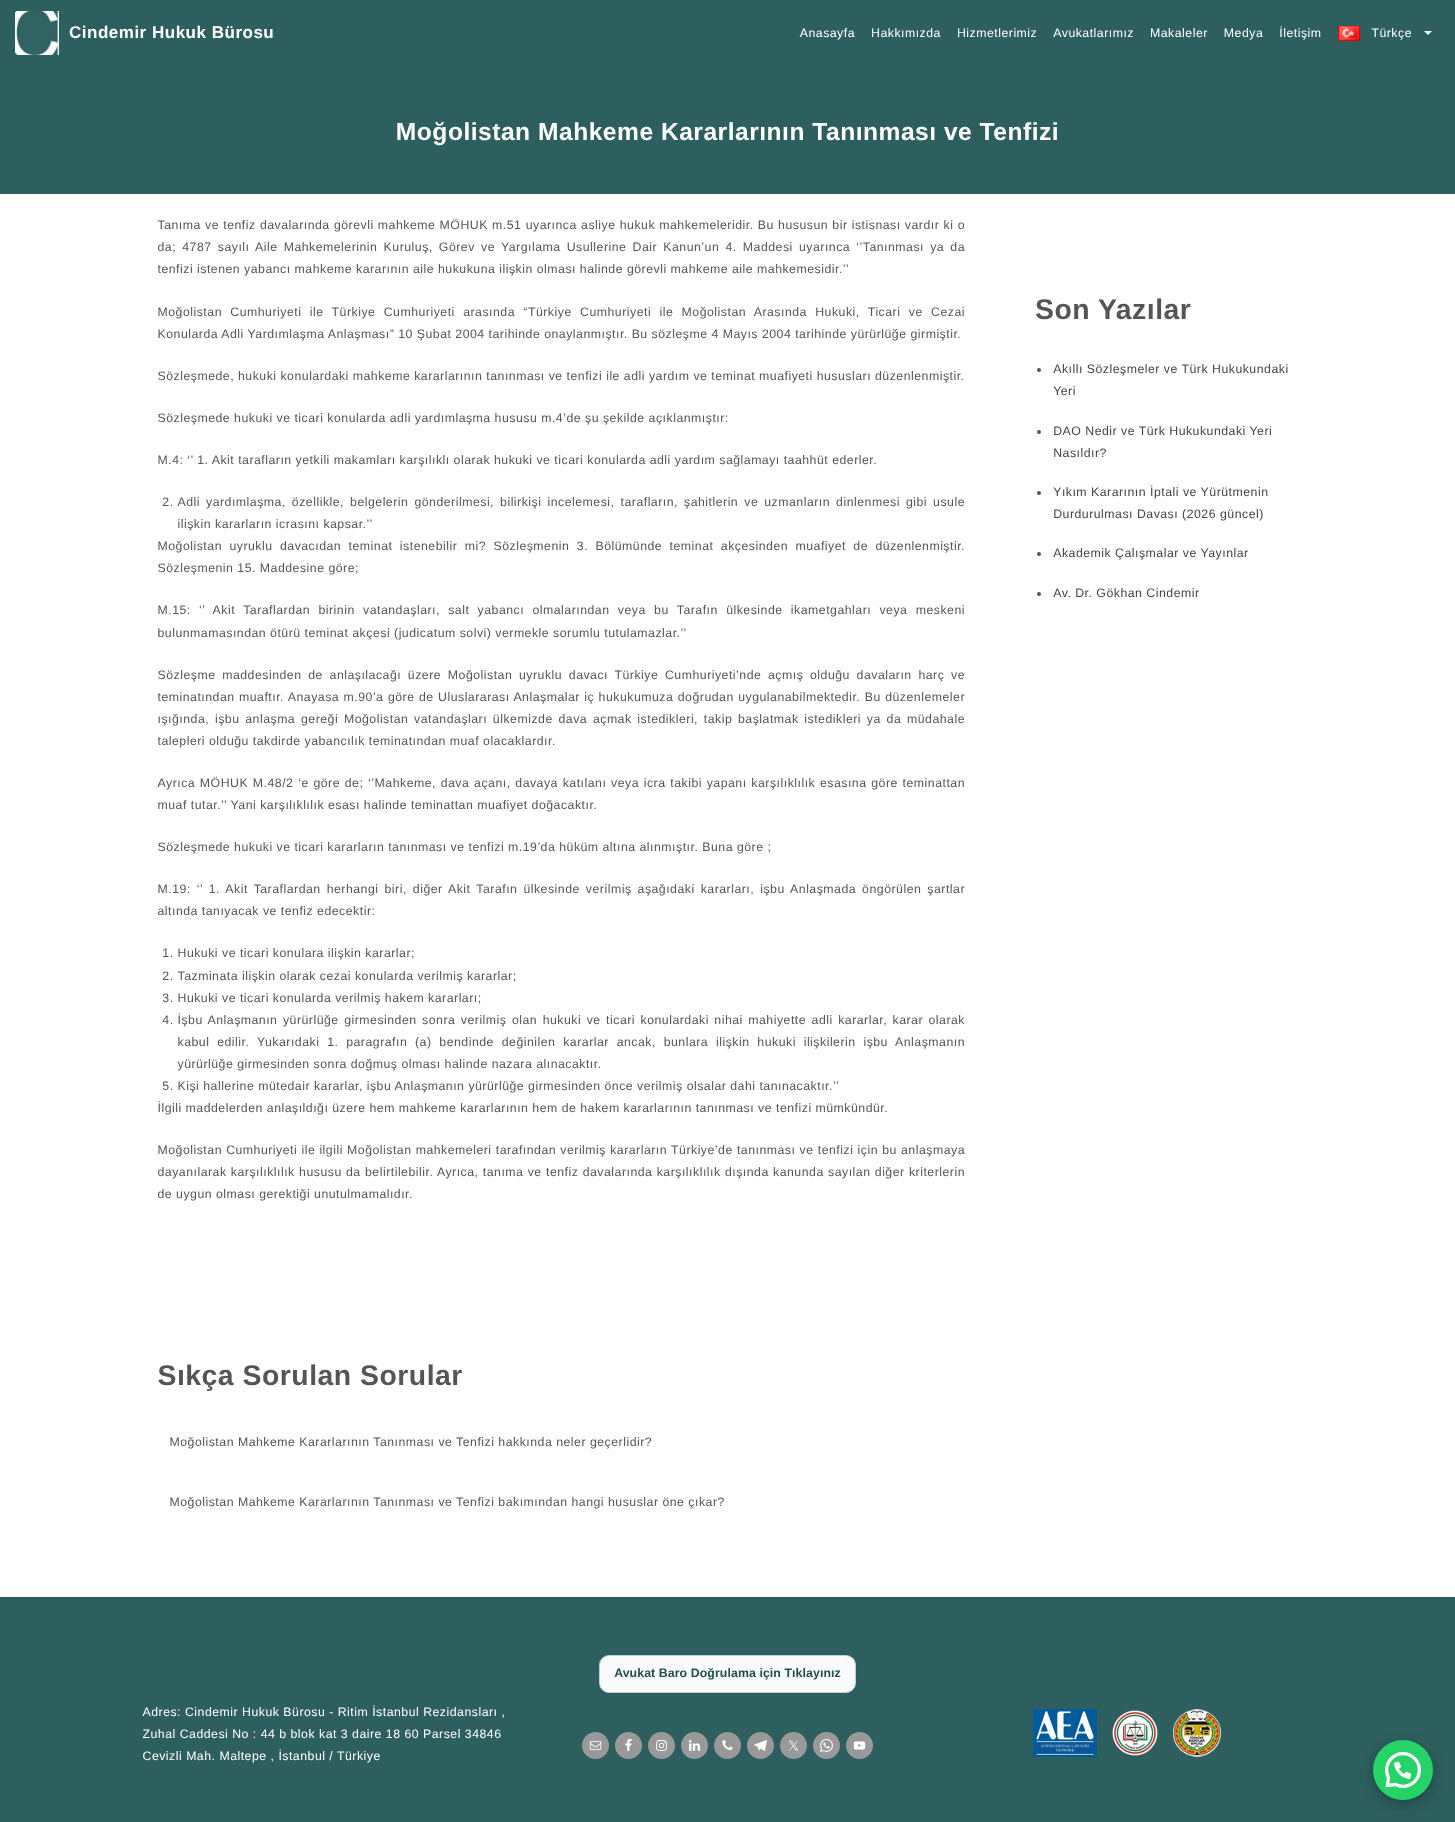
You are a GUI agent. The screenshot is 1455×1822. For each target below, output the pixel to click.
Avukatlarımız (1093, 33)
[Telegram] (760, 1745)
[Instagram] (661, 1745)
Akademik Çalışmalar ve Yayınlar (1150, 553)
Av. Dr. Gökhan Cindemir (1126, 593)
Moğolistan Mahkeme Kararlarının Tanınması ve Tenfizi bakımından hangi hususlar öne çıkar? (447, 1502)
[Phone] (727, 1745)
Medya (1243, 33)
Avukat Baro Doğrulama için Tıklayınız (727, 1673)
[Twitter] (793, 1745)
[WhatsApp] (826, 1745)
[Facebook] (628, 1745)
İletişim (1300, 33)
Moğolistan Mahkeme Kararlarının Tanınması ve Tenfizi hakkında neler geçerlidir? (411, 1442)
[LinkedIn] (694, 1745)
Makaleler (1179, 33)
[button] (1403, 1770)
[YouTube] (859, 1745)
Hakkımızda (906, 33)
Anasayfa (827, 33)
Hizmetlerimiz (997, 33)
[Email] (595, 1745)
